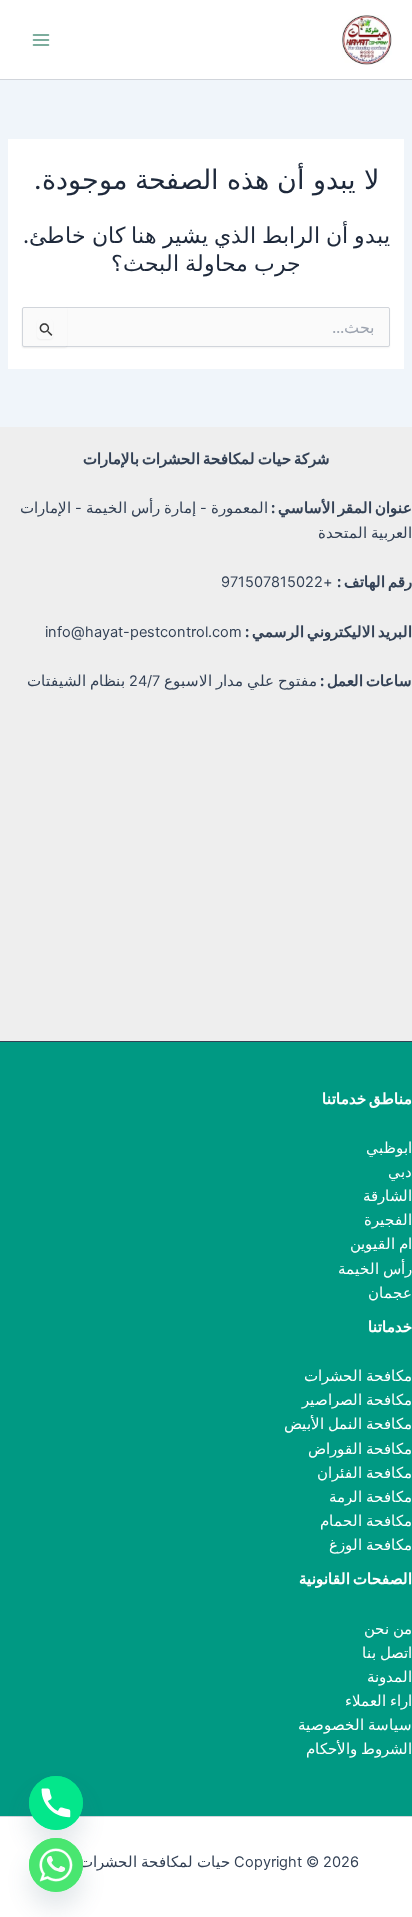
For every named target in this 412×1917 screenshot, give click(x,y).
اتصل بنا (387, 1653)
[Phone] (56, 1803)
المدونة (389, 1677)
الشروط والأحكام (359, 1749)
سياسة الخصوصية (355, 1725)
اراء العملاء (378, 1701)
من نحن (388, 1629)
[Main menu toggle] (41, 40)
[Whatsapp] (56, 1865)
